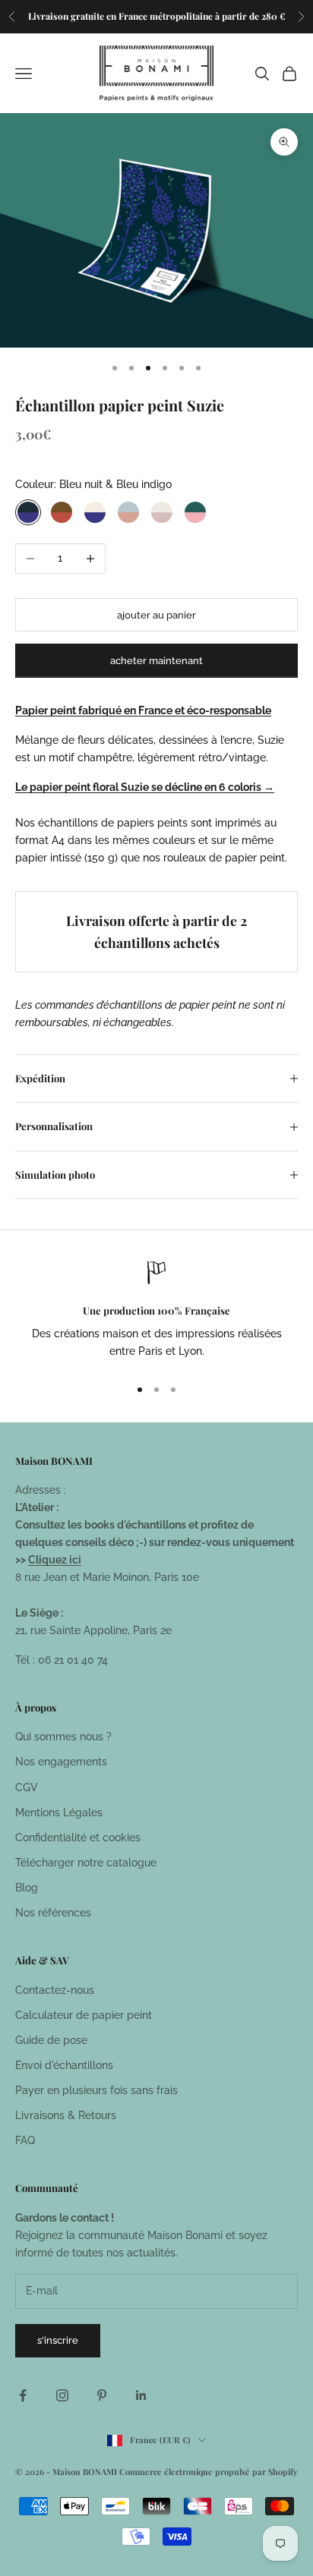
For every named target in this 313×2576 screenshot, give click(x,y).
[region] (156, 1312)
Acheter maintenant (156, 661)
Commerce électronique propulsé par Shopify (209, 2472)
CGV (27, 1787)
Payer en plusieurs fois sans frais (96, 2090)
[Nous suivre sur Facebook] (23, 2395)
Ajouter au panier (156, 615)
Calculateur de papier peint (84, 2015)
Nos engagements (61, 1762)
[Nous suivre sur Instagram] (62, 2395)
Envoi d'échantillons (64, 2065)
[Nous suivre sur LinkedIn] (141, 2395)
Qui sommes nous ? (63, 1737)
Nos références (53, 1913)
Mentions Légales (59, 1812)
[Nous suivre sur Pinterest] (102, 2395)
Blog (27, 1888)
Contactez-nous (55, 1990)
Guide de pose (51, 2040)
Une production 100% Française (156, 1310)
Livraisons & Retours (66, 2115)
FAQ (25, 2140)
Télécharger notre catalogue (86, 1863)
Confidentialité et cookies (78, 1838)
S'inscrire (58, 2340)
